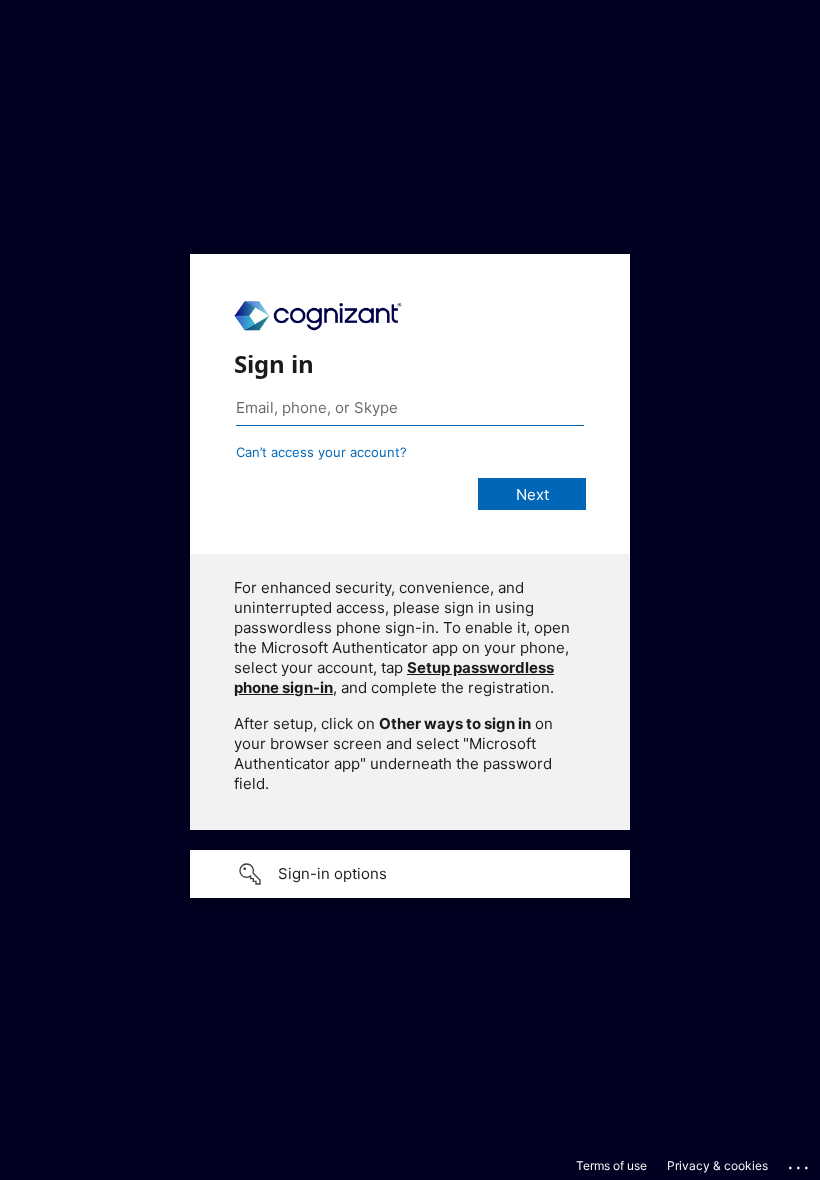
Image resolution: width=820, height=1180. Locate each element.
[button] (410, 874)
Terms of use (611, 1165)
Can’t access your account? (321, 452)
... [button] (800, 1163)
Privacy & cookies (717, 1165)
